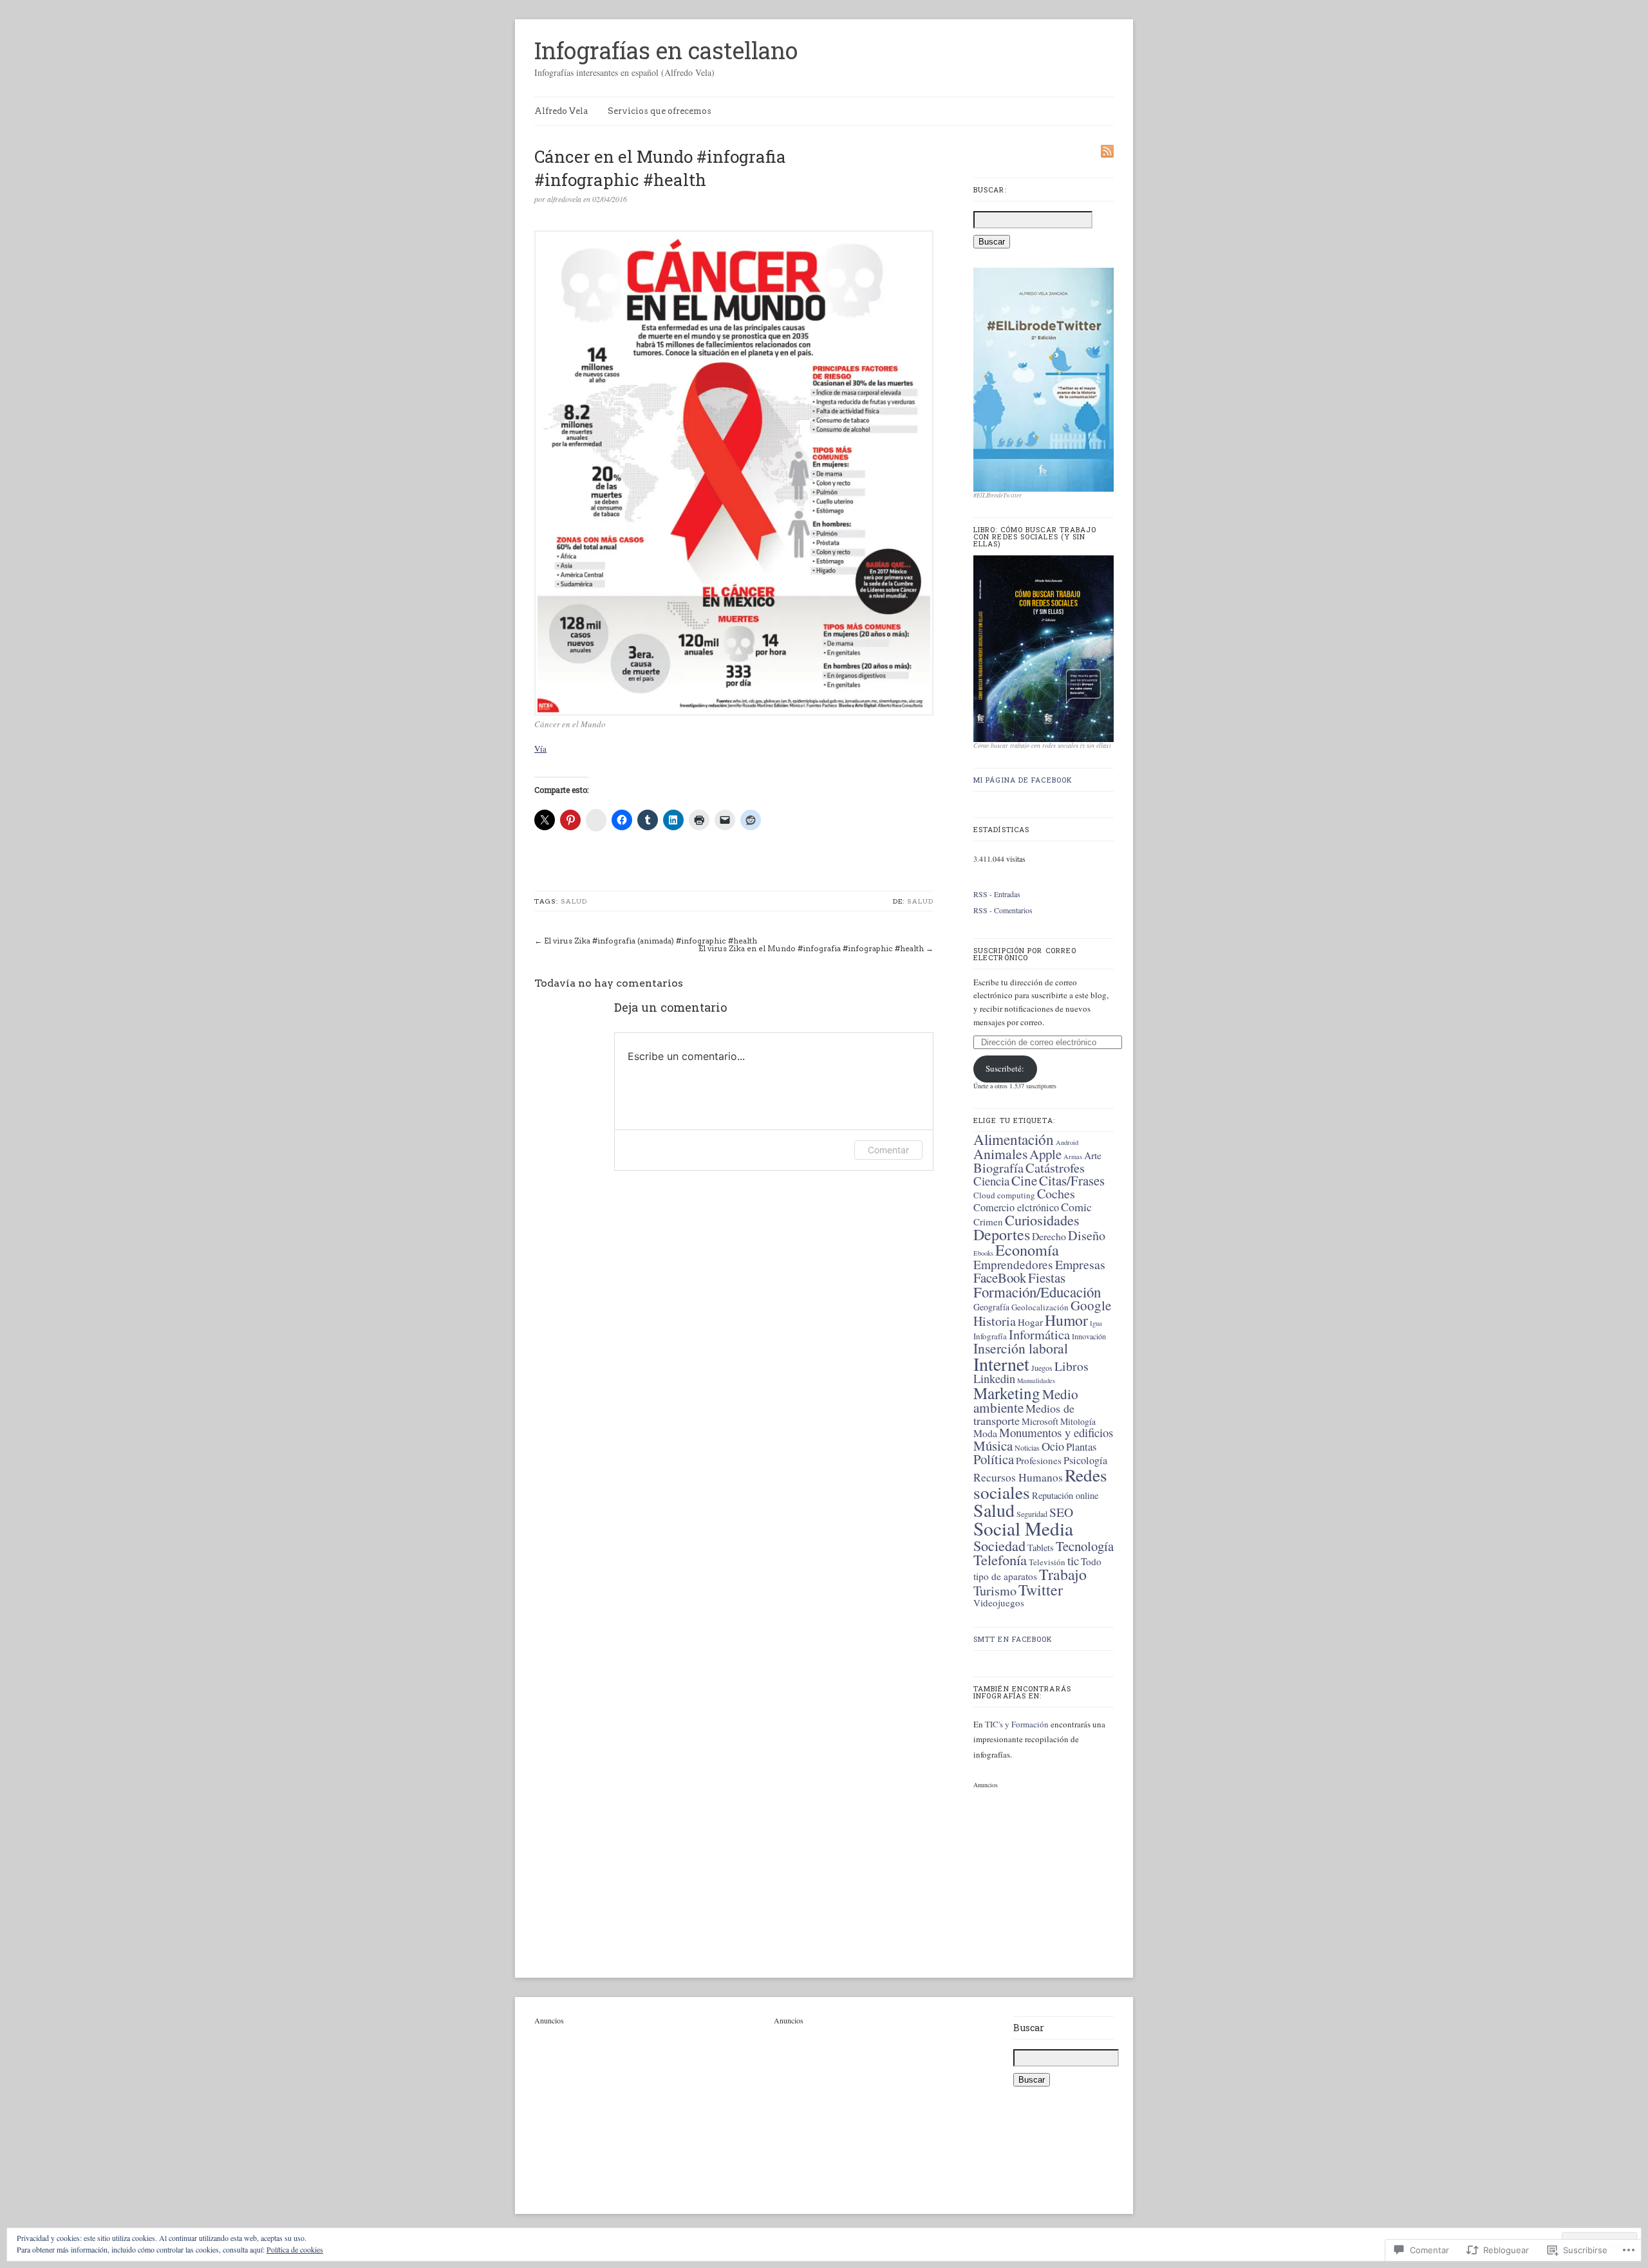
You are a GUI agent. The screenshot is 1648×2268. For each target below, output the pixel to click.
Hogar (1030, 1322)
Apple (1045, 1154)
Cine (1024, 1180)
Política (994, 1459)
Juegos (1042, 1368)
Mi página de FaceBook (1023, 780)
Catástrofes (1055, 1167)
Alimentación (1014, 1139)
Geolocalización (1040, 1307)
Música (993, 1445)
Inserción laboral (1021, 1348)
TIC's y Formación (1018, 1724)
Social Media (1023, 1528)
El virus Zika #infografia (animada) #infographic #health (651, 941)
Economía (1027, 1250)
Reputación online (1065, 1495)
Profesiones (1039, 1460)
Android (1067, 1142)
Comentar (888, 1150)
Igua (1096, 1323)
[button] (734, 473)
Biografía (998, 1167)
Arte (1093, 1155)
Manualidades (1036, 1380)
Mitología (1078, 1421)
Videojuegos (999, 1603)
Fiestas (1047, 1278)
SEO (1061, 1512)
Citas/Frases (1072, 1180)
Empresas (1080, 1264)
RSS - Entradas (997, 894)
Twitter (1041, 1590)
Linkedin (994, 1379)
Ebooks (983, 1253)
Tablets (1041, 1548)
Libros (1072, 1366)
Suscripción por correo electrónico (1025, 954)
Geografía (991, 1307)
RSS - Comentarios (1003, 910)
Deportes (1002, 1234)
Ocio (1053, 1446)
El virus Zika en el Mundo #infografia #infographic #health (811, 948)
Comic (1076, 1207)
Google (1091, 1305)
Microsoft (1040, 1421)
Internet (1001, 1364)
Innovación (1089, 1336)
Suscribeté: (1005, 1068)
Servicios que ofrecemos (660, 111)
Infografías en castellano (666, 50)
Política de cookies (295, 2249)
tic (1073, 1560)
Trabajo (1063, 1574)
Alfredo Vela (561, 111)
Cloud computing (1004, 1195)
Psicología (1085, 1460)
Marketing (1007, 1393)
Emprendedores (1013, 1264)
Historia (995, 1321)
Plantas (1081, 1447)
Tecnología (1085, 1546)
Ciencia (991, 1181)
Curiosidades (1042, 1220)
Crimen (988, 1222)
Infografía (990, 1336)
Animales (1000, 1154)
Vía (540, 748)
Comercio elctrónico (1016, 1207)
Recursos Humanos (1018, 1477)
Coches (1056, 1194)
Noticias (1027, 1447)
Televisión (1047, 1562)
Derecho (1049, 1236)
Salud (574, 901)
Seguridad (1032, 1514)
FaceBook (1000, 1278)
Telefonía (1000, 1559)
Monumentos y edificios (1056, 1432)
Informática (1039, 1334)
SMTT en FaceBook (1013, 1639)
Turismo (995, 1591)
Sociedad (999, 1545)
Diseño (1087, 1235)
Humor (1066, 1320)
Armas (1073, 1157)
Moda (985, 1433)
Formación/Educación (1037, 1292)
